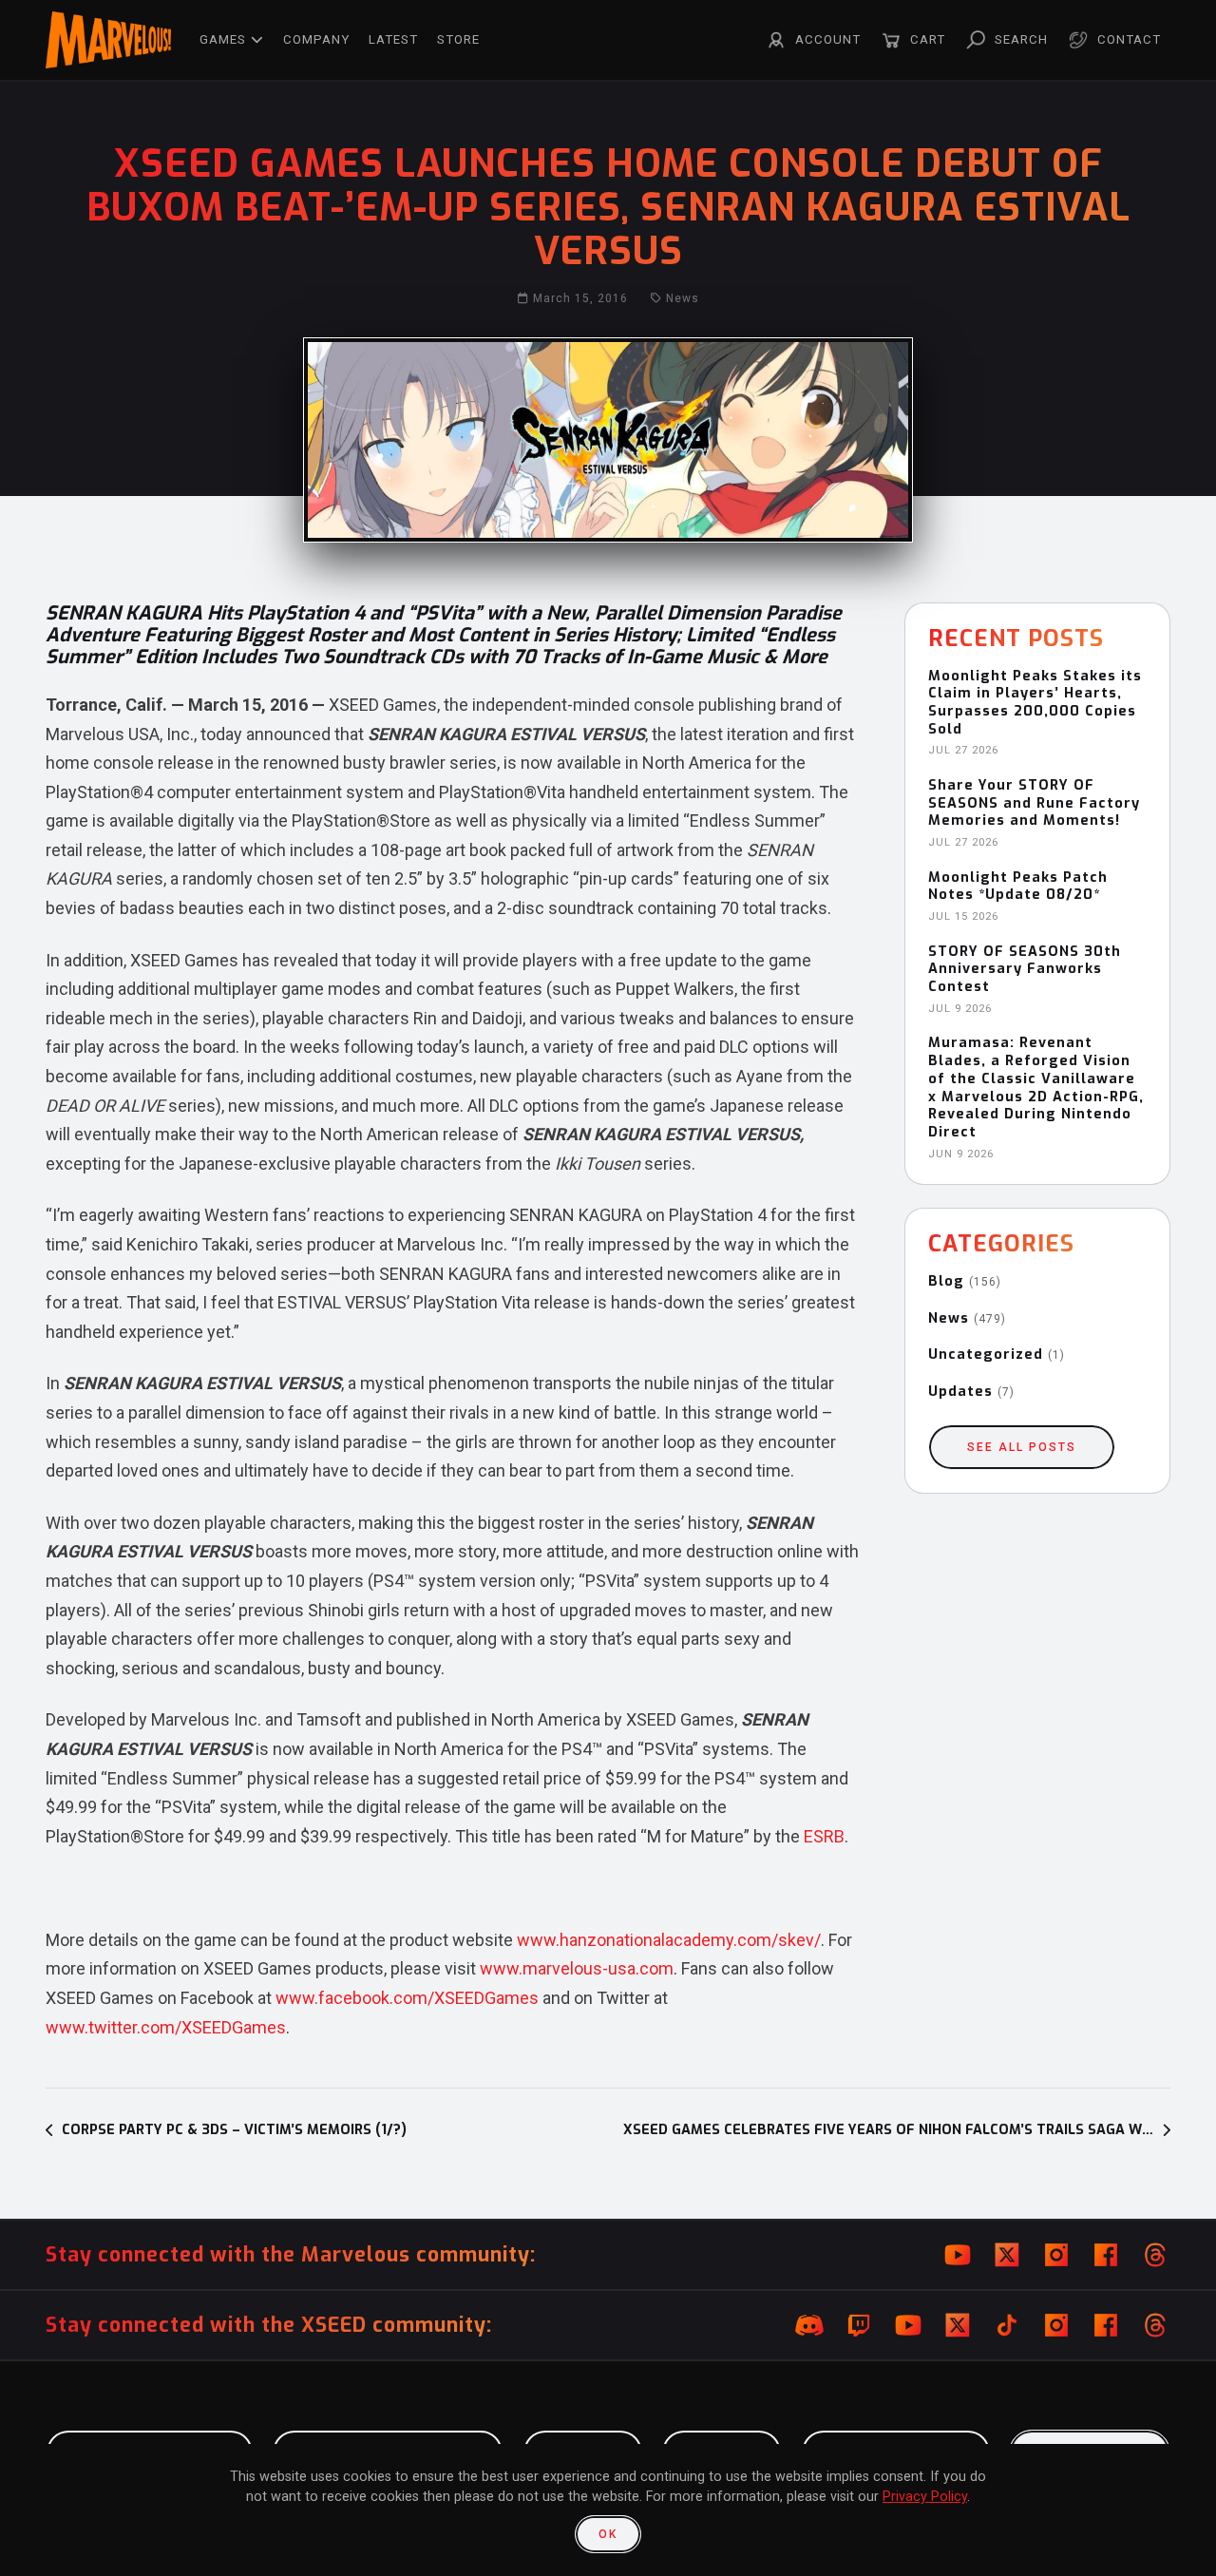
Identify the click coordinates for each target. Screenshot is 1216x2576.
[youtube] (958, 2255)
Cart (928, 39)
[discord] (809, 2325)
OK (608, 2534)
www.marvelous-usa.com (577, 1968)
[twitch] (859, 2325)
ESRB (824, 1836)
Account (828, 39)
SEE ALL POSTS (1022, 1447)
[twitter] (1007, 2255)
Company (316, 39)
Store (458, 39)
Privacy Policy (925, 2497)
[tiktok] (1007, 2325)
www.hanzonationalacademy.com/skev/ (669, 1940)
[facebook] (1106, 2255)
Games (223, 39)
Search (1021, 39)
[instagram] (1056, 2255)
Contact (1129, 39)
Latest (393, 39)
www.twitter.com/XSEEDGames (166, 2027)
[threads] (1155, 2255)
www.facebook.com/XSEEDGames (407, 1998)
